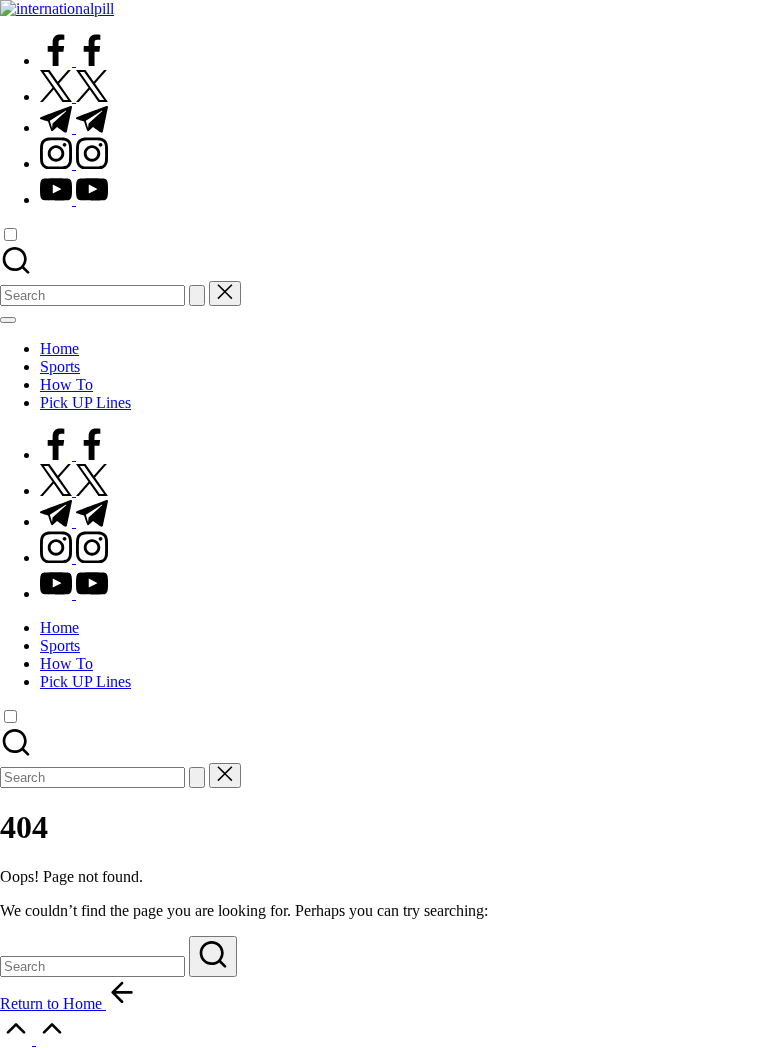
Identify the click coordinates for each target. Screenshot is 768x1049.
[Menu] (8, 320)
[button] (197, 295)
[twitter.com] (74, 96)
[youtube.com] (74, 199)
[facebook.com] (74, 60)
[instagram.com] (74, 163)
